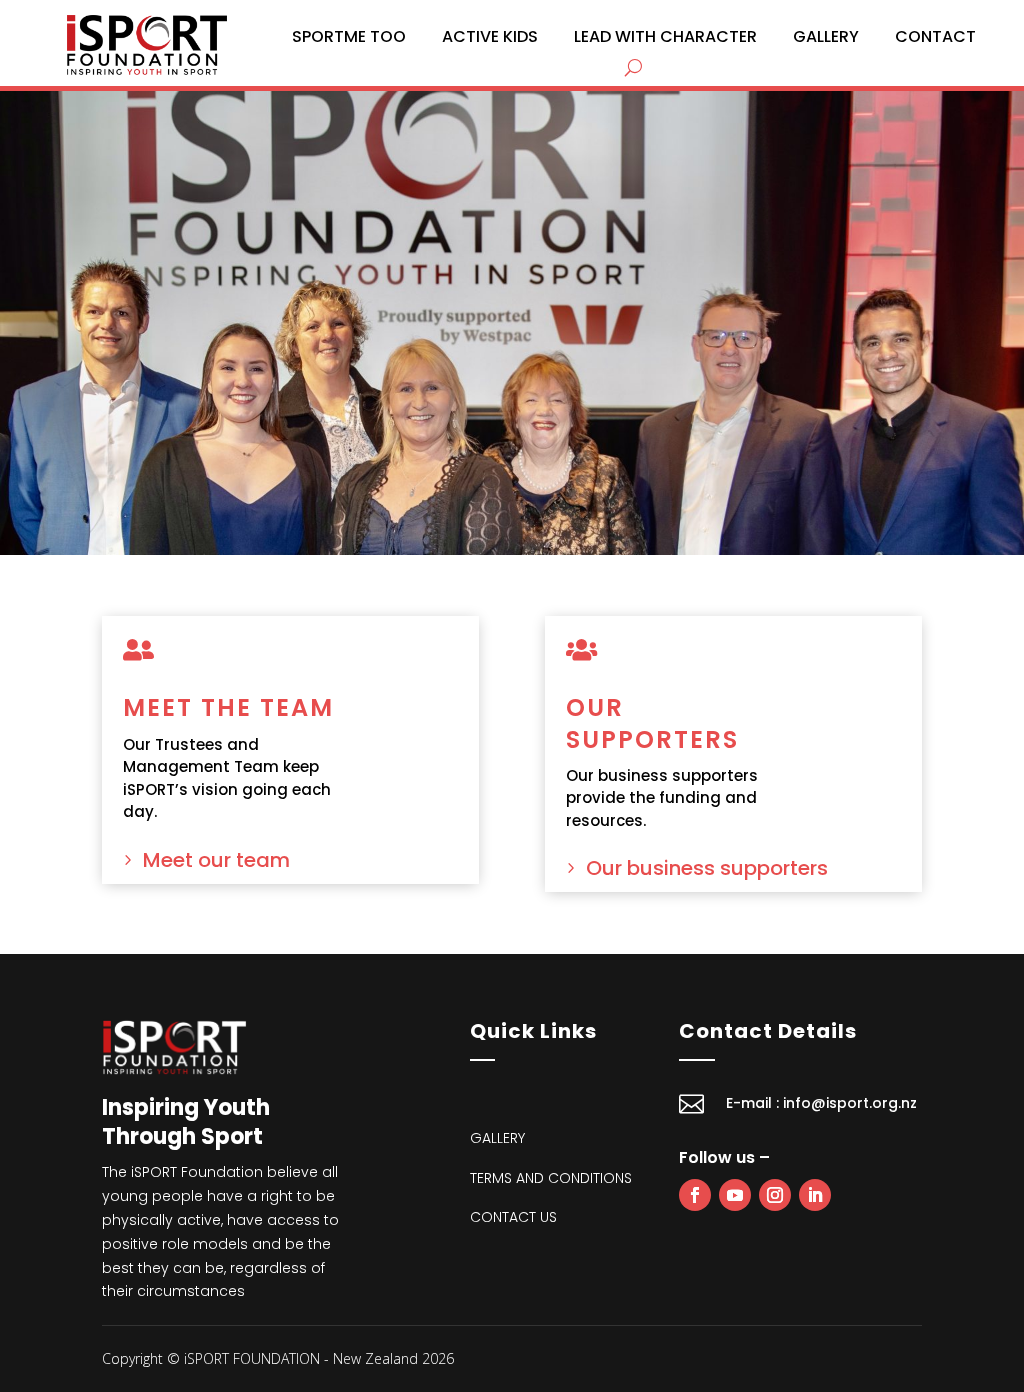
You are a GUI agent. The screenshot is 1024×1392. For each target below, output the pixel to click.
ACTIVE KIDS (490, 36)
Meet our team (216, 860)
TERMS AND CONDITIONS (551, 1178)
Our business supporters (707, 868)
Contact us (513, 1217)
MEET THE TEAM (228, 707)
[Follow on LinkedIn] (815, 1195)
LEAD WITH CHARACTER (665, 36)
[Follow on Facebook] (695, 1195)
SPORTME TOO (349, 36)
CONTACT (935, 36)
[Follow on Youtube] (735, 1195)
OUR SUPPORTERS (652, 723)
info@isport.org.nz (850, 1103)
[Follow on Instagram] (775, 1195)
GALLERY (826, 36)
